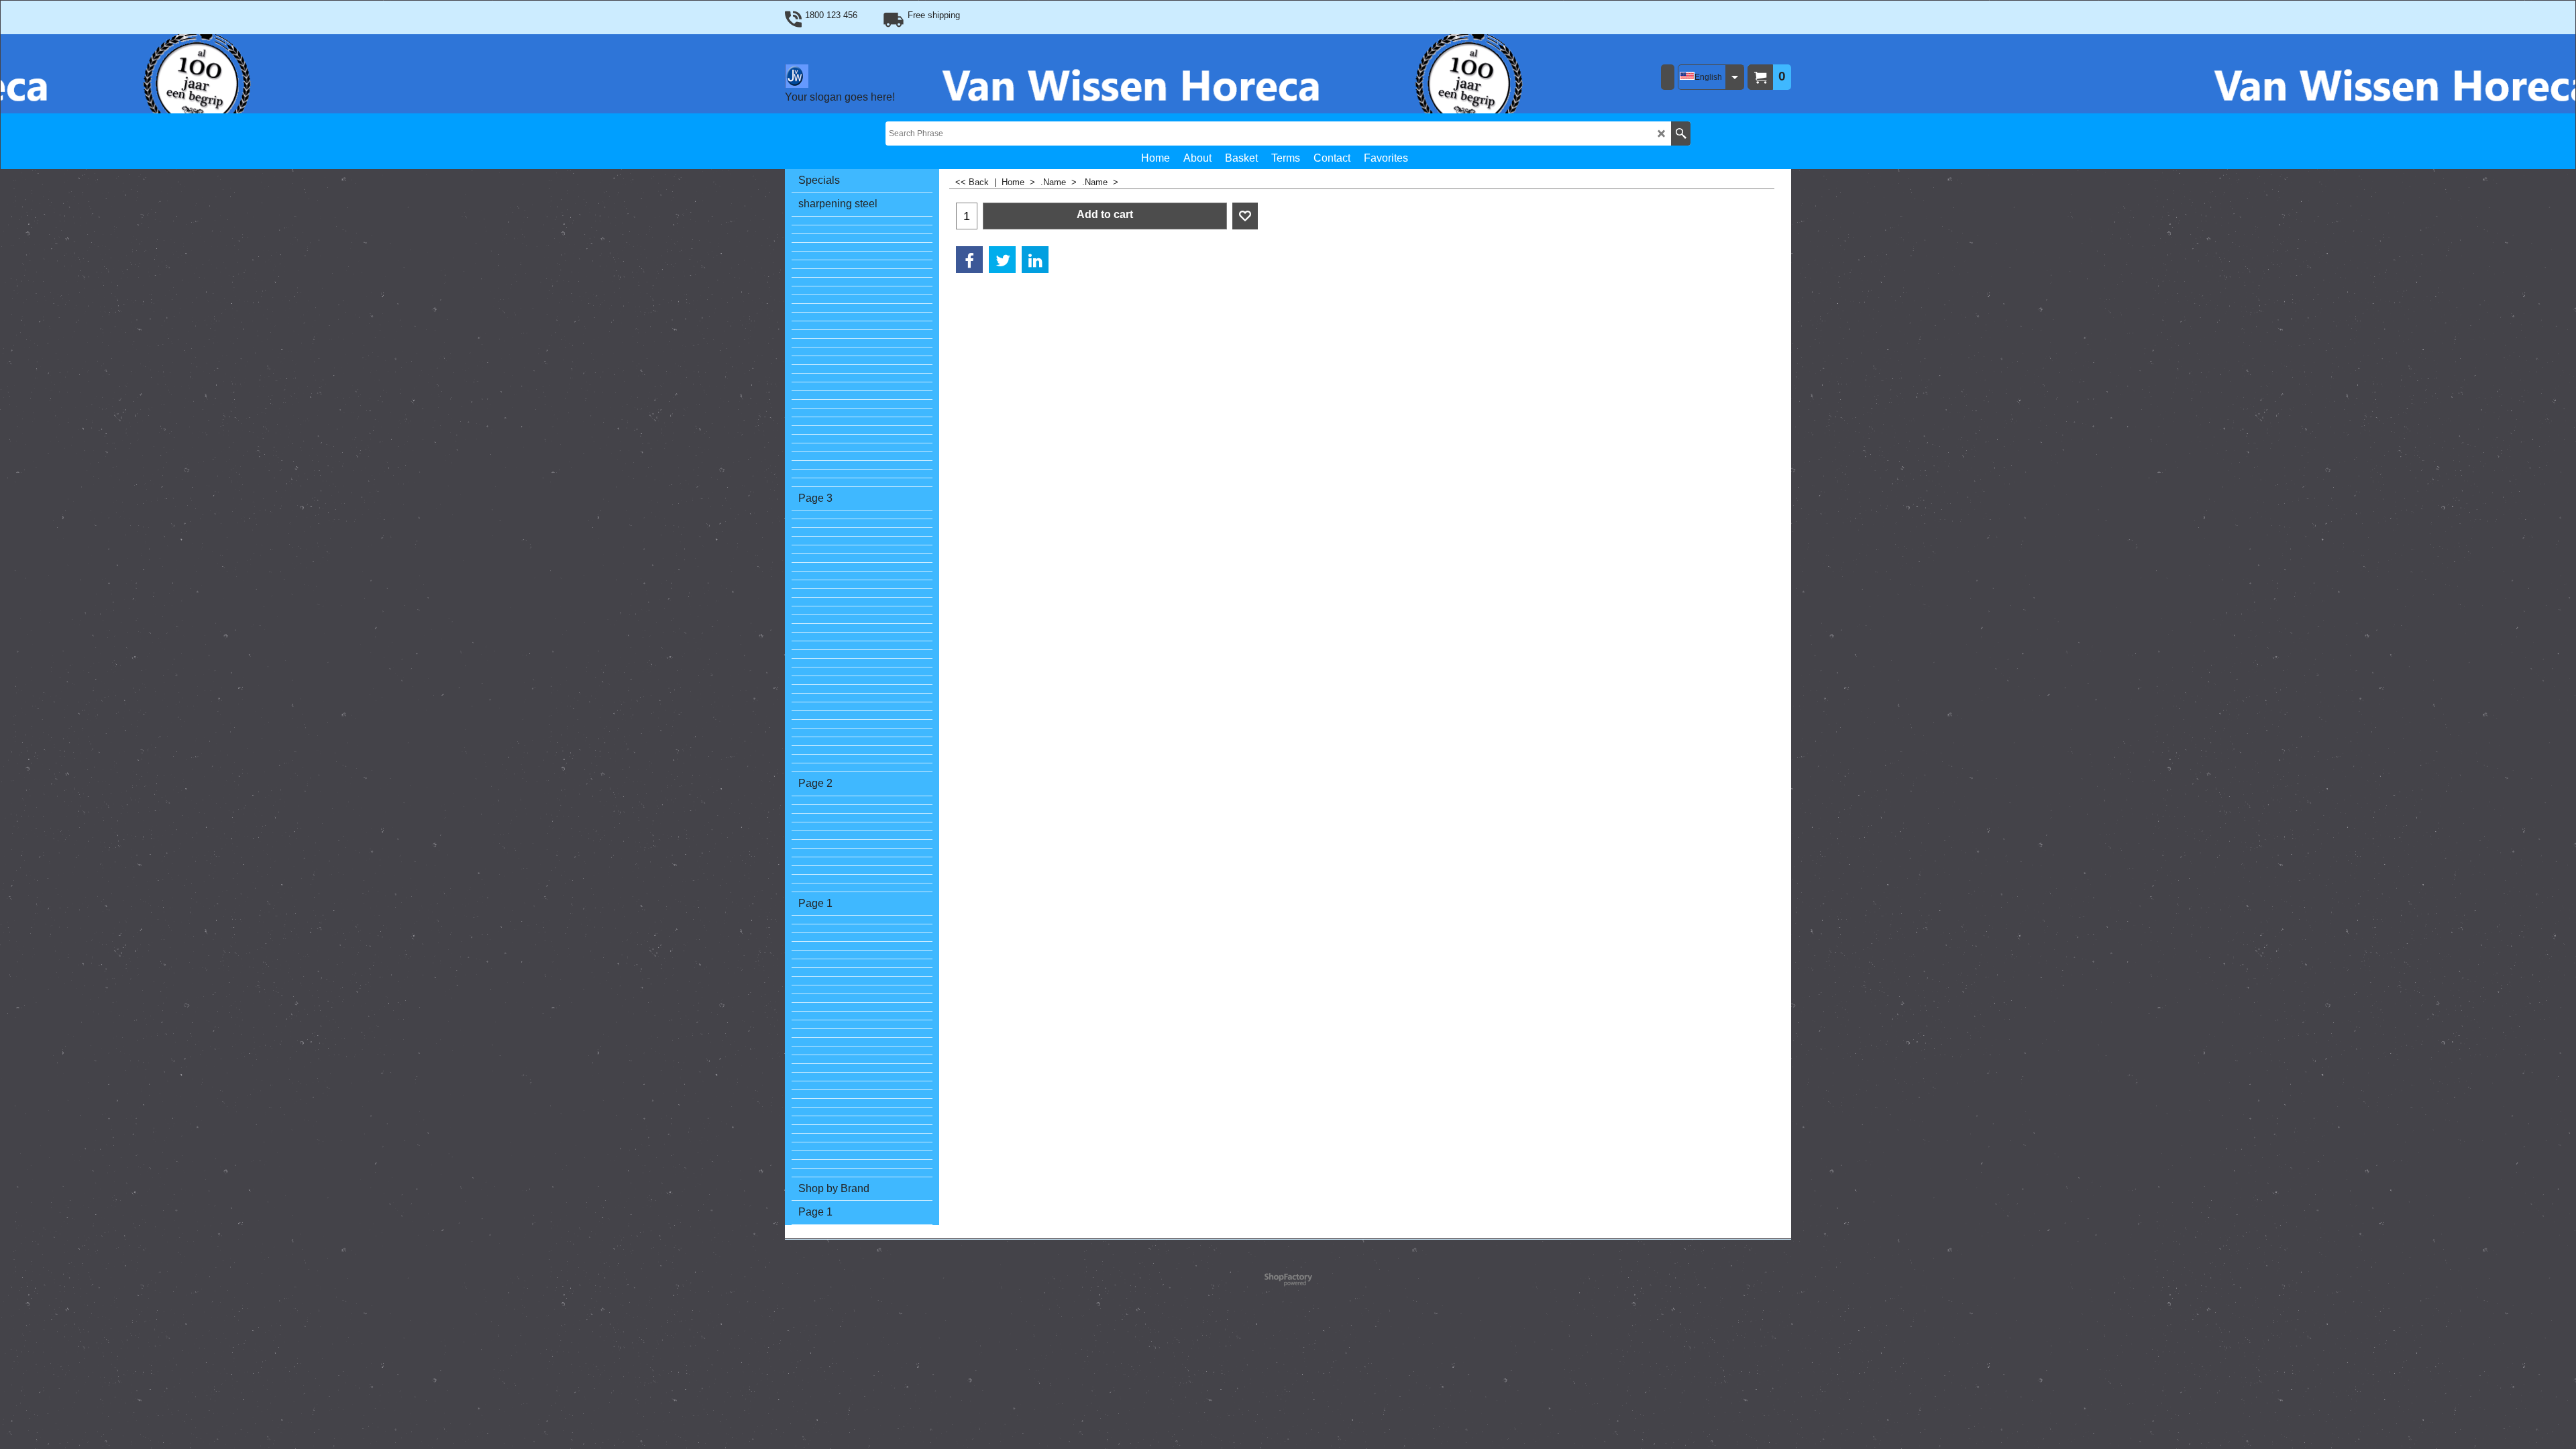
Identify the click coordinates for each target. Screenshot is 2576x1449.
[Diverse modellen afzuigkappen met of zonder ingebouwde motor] (862, 247)
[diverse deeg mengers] (862, 395)
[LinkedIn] (1035, 260)
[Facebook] (969, 260)
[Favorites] (1245, 216)
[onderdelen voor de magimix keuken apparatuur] (862, 724)
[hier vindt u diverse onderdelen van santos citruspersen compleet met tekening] (862, 378)
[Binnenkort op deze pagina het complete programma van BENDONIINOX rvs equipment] (862, 300)
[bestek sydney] (862, 317)
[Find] (1681, 133)
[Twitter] (1002, 260)
